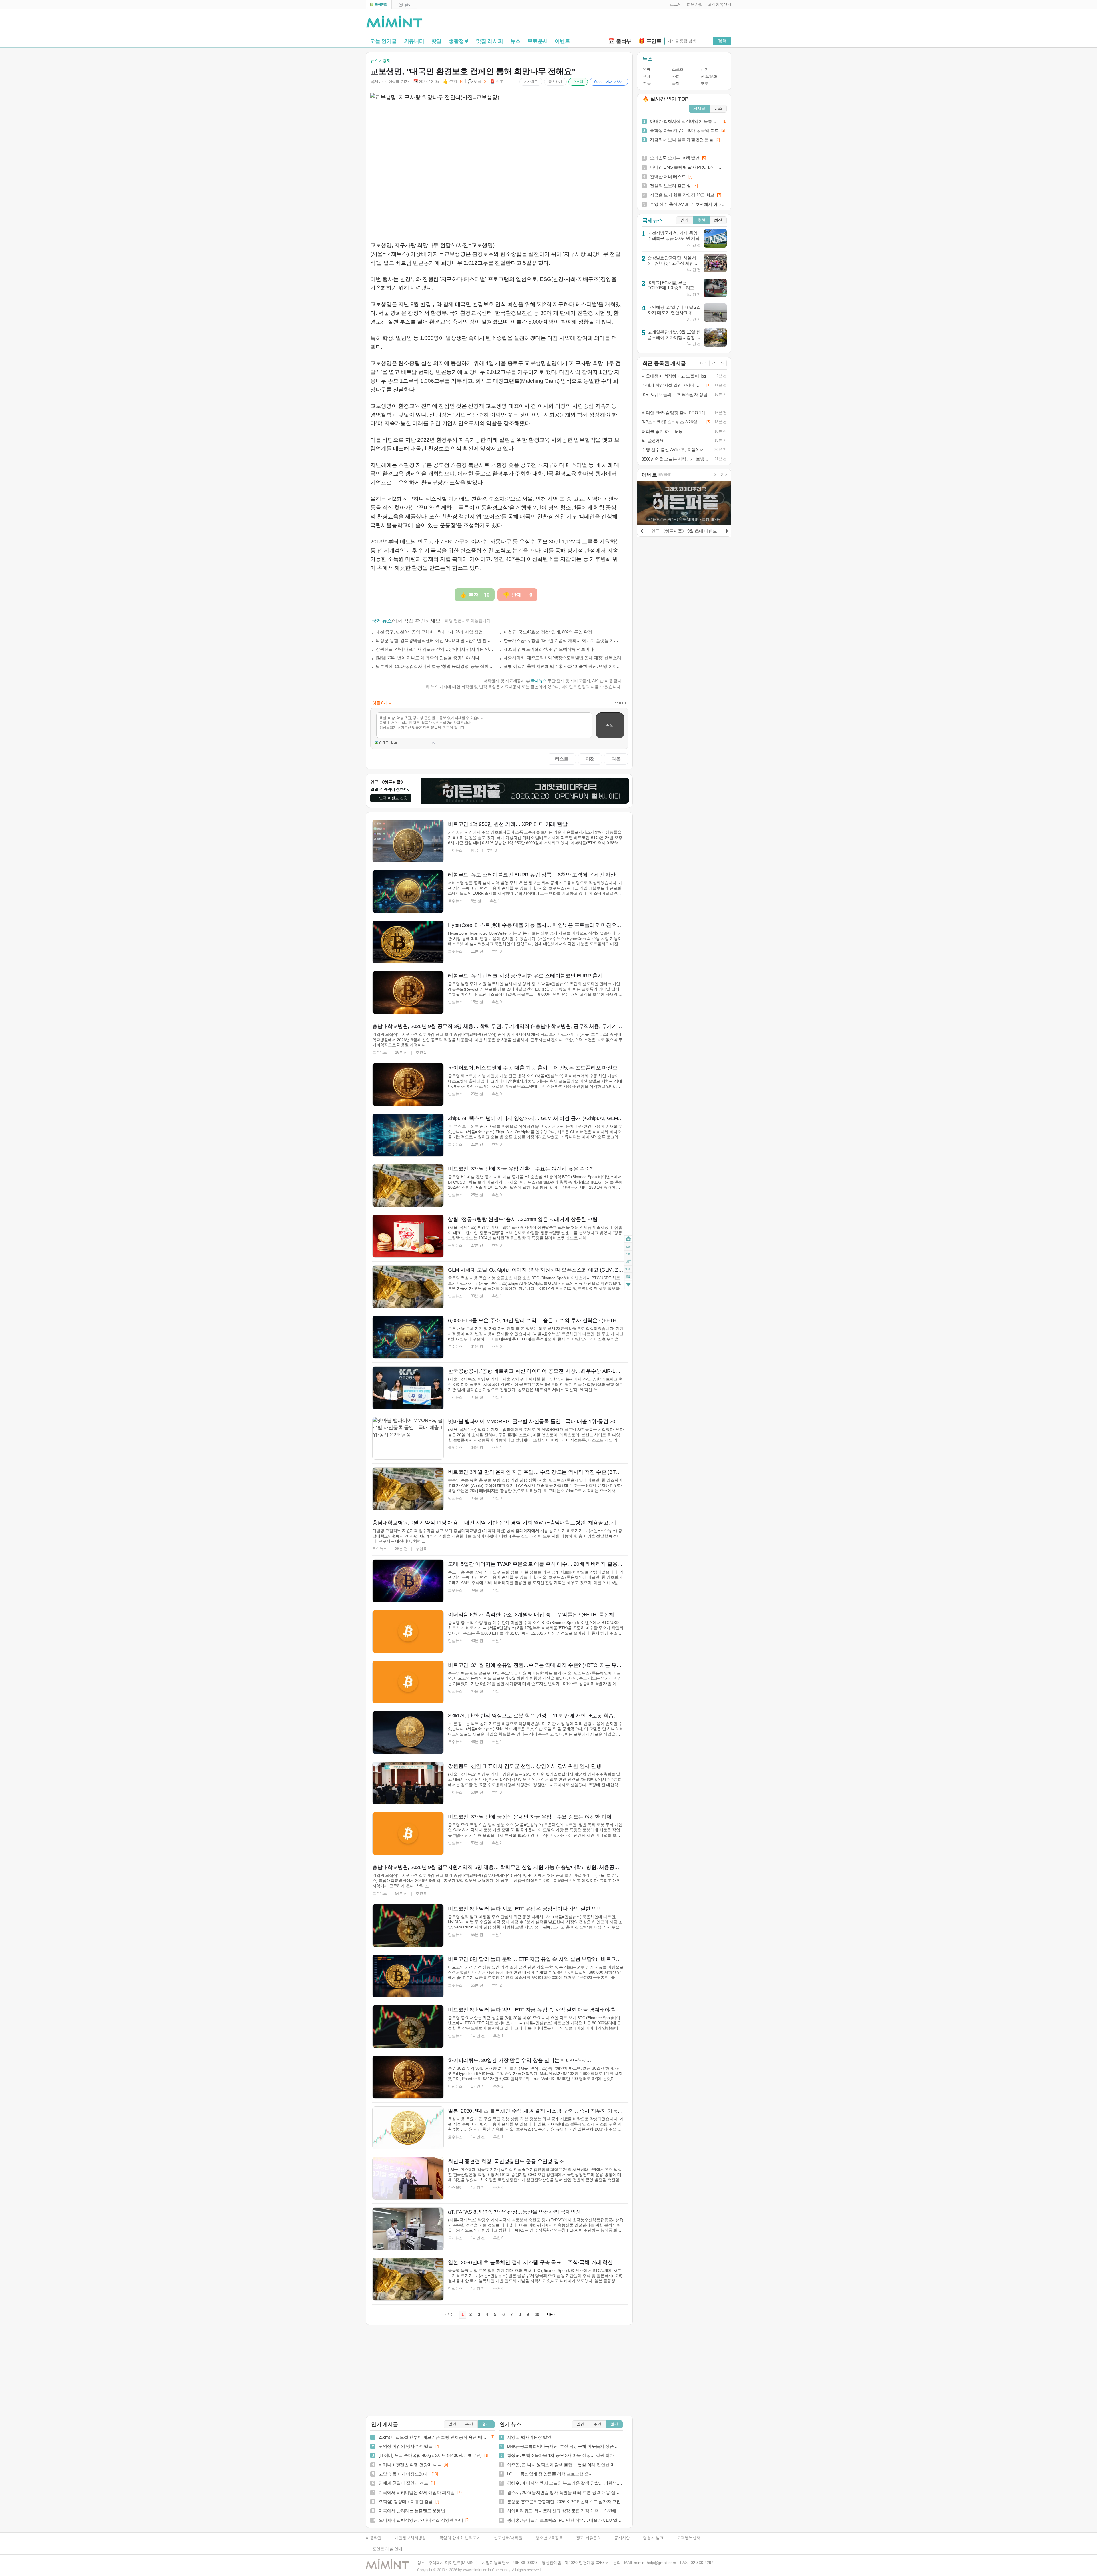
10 (537, 2314)
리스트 (562, 759)
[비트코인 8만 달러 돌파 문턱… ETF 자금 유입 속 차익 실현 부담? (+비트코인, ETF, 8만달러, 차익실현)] (408, 1976)
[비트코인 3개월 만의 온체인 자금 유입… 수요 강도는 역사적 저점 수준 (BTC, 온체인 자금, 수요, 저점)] (408, 1489)
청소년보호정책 (549, 2538)
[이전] (642, 530)
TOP (628, 1247)
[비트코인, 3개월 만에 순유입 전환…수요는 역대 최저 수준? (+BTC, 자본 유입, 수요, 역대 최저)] (408, 1682)
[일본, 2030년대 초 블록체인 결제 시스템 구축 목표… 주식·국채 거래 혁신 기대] (408, 2279)
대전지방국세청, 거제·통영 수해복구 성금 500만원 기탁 (674, 236)
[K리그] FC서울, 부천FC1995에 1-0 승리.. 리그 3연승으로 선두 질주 (673, 288)
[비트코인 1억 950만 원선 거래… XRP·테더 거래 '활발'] (408, 841)
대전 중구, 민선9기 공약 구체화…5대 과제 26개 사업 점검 (429, 632)
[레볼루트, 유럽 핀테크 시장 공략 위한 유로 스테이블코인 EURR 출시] (408, 993)
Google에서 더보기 (609, 82)
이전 (590, 759)
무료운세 (538, 41)
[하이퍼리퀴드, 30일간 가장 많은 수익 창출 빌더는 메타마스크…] (408, 2077)
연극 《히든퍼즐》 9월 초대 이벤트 (684, 531)
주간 (469, 2424)
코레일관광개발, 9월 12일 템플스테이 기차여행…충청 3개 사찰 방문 (674, 337)
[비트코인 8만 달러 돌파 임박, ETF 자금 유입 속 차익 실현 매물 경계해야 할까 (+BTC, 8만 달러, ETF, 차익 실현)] (408, 2027)
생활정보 (459, 41)
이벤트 (562, 41)
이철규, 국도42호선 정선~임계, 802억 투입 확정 (548, 632)
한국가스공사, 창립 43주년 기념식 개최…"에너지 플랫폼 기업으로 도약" (563, 640)
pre (628, 1254)
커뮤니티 (414, 41)
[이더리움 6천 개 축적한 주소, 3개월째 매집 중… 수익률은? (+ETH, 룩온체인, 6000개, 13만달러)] (408, 1631)
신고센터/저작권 (508, 2538)
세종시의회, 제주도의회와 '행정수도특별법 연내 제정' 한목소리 (562, 658)
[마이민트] (379, 5)
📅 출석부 (620, 41)
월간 (486, 2424)
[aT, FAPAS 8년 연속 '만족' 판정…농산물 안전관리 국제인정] (408, 2229)
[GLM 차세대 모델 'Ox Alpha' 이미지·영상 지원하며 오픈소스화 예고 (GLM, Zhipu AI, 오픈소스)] (408, 1287)
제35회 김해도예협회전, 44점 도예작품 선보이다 (549, 649)
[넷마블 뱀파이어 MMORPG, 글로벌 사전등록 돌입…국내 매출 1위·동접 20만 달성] (408, 1438)
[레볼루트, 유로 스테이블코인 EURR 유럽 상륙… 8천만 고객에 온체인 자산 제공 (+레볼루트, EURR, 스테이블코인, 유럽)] (408, 892)
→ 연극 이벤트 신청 (391, 798)
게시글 (699, 108)
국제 (676, 84)
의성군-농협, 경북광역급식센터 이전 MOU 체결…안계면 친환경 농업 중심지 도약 (435, 640)
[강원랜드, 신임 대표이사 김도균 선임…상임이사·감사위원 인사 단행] (408, 1783)
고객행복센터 (689, 2538)
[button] (675, 5)
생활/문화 (709, 76)
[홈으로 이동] (394, 22)
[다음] (726, 530)
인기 (684, 220)
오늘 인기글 (383, 41)
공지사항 (622, 2538)
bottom (628, 1285)
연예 (647, 69)
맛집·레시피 (490, 41)
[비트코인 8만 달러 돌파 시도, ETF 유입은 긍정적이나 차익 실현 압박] (408, 1926)
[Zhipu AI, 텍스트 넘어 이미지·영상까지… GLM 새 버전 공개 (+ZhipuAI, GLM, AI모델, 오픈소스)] (408, 1135)
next (628, 1269)
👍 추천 (453, 82)
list (628, 1262)
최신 (718, 220)
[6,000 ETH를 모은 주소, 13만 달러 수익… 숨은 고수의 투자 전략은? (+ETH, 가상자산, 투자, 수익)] (408, 1337)
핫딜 (437, 41)
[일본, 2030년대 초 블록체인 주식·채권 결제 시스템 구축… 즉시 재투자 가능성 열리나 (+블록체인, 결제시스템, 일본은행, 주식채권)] (408, 2128)
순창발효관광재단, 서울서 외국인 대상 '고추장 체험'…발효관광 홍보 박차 (673, 263)
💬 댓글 (477, 82)
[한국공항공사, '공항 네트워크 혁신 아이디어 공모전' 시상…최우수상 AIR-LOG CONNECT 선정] (408, 1388)
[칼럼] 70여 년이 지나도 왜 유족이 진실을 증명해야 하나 (428, 658)
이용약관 (374, 2538)
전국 (647, 84)
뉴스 (515, 41)
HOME (628, 1239)
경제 (647, 76)
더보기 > (720, 475)
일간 (452, 2424)
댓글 (628, 1277)
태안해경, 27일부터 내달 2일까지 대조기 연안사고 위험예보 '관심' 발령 (674, 312)
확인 (610, 725)
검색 (722, 41)
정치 (705, 69)
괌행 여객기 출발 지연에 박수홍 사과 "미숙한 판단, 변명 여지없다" (563, 666)
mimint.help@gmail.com (655, 2563)
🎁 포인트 (650, 41)
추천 (701, 220)
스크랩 (578, 82)
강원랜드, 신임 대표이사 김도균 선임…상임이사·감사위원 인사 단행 (435, 649)
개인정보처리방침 (410, 2538)
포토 (705, 84)
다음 (616, 759)
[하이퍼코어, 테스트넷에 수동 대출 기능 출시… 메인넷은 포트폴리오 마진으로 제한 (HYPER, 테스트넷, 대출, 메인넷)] (408, 1085)
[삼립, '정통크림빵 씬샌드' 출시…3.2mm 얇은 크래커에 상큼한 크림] (408, 1236)
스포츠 (678, 69)
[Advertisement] (664, 23)
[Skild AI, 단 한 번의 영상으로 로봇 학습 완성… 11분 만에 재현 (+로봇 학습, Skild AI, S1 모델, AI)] (408, 1732)
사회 (676, 76)
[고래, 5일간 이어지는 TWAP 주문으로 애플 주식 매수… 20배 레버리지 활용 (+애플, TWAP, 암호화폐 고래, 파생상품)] (408, 1581)
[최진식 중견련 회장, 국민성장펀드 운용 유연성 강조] (408, 2178)
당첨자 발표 (653, 2538)
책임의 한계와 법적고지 (460, 2538)
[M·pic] (404, 5)
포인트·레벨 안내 (387, 2549)
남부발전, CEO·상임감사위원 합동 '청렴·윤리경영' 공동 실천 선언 (435, 666)
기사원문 (531, 82)
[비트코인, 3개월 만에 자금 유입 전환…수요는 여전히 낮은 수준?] (408, 1186)
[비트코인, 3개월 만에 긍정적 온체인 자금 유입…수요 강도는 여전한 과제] (408, 1834)
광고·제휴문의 (589, 2538)
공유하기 (555, 82)
